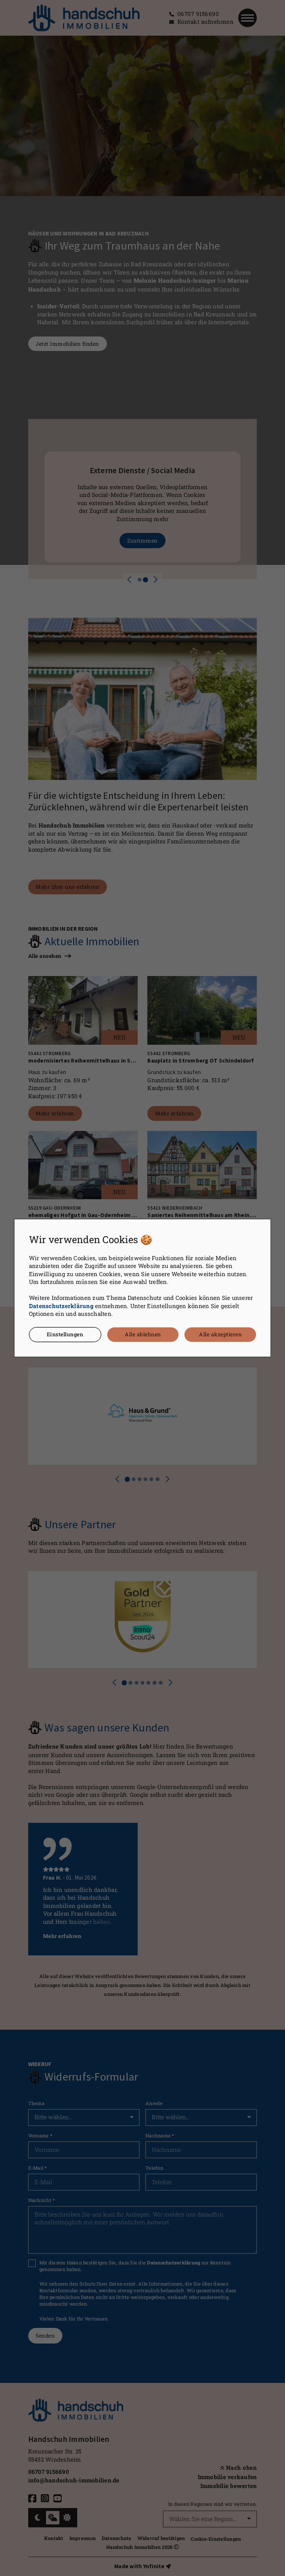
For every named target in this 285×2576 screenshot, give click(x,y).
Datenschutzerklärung (61, 1306)
